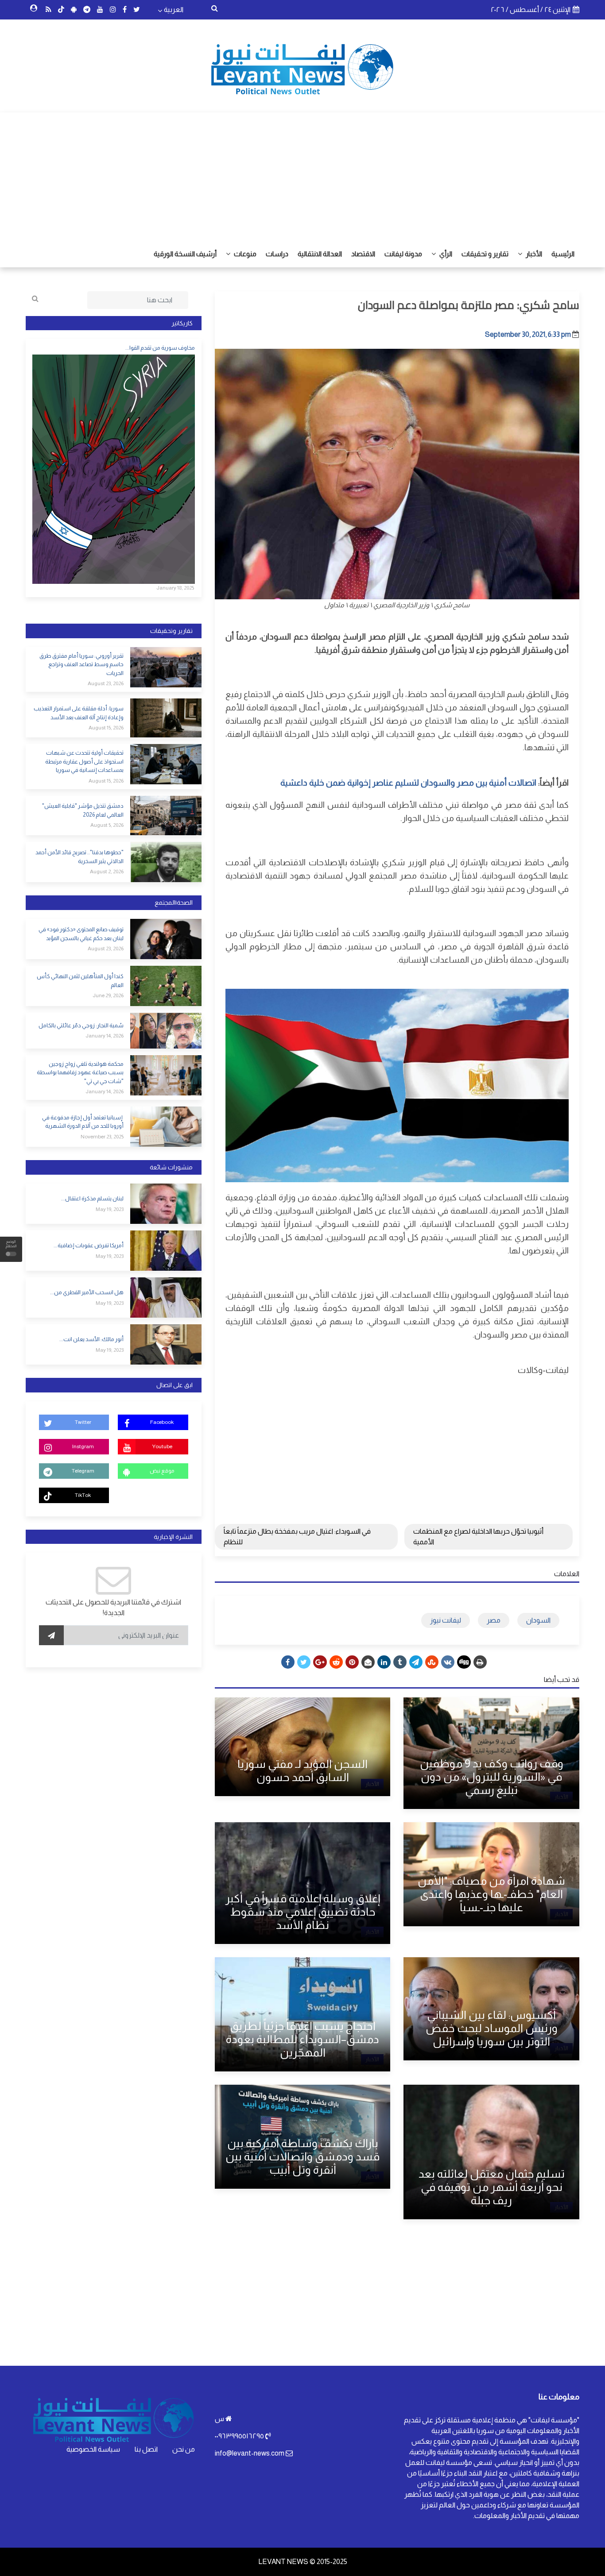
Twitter (83, 1422)
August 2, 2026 (107, 872)
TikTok (83, 1495)
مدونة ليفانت (403, 254)
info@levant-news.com (250, 2453)
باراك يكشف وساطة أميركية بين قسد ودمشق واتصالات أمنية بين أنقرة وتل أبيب (302, 2156)
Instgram (83, 1446)
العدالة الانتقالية (320, 254)
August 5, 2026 (107, 825)
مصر (494, 1620)
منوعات (244, 254)
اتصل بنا (146, 2449)
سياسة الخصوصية (93, 2449)
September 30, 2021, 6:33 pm (528, 334)
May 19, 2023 (110, 1209)
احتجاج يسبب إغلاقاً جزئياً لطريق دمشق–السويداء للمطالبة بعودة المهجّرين (302, 2039)
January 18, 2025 (175, 588)
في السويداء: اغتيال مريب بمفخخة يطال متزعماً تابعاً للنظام (297, 1537)
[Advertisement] (302, 174)
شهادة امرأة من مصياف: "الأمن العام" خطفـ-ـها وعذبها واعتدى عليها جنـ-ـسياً (491, 1894)
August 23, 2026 (106, 683)
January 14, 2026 (105, 1036)
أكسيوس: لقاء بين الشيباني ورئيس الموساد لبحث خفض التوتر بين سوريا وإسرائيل (492, 2028)
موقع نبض (162, 1471)
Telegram (83, 1471)
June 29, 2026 (108, 995)
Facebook (162, 1422)
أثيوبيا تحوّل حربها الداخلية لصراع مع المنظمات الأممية (478, 1537)
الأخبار (533, 254)
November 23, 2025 (102, 1137)
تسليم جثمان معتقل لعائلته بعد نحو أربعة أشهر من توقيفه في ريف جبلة (492, 2187)
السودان (538, 1620)
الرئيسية (563, 254)
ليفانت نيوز (446, 1620)
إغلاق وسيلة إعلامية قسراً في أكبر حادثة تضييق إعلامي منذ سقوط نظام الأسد (303, 1912)
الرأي (445, 254)
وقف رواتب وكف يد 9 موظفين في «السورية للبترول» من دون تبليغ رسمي (492, 1777)
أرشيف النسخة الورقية (185, 254)
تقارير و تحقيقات (485, 254)
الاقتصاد (363, 254)
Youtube (162, 1446)
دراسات (277, 254)
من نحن (184, 2449)
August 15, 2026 (106, 728)
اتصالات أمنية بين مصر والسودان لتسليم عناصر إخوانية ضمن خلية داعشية (408, 783)
